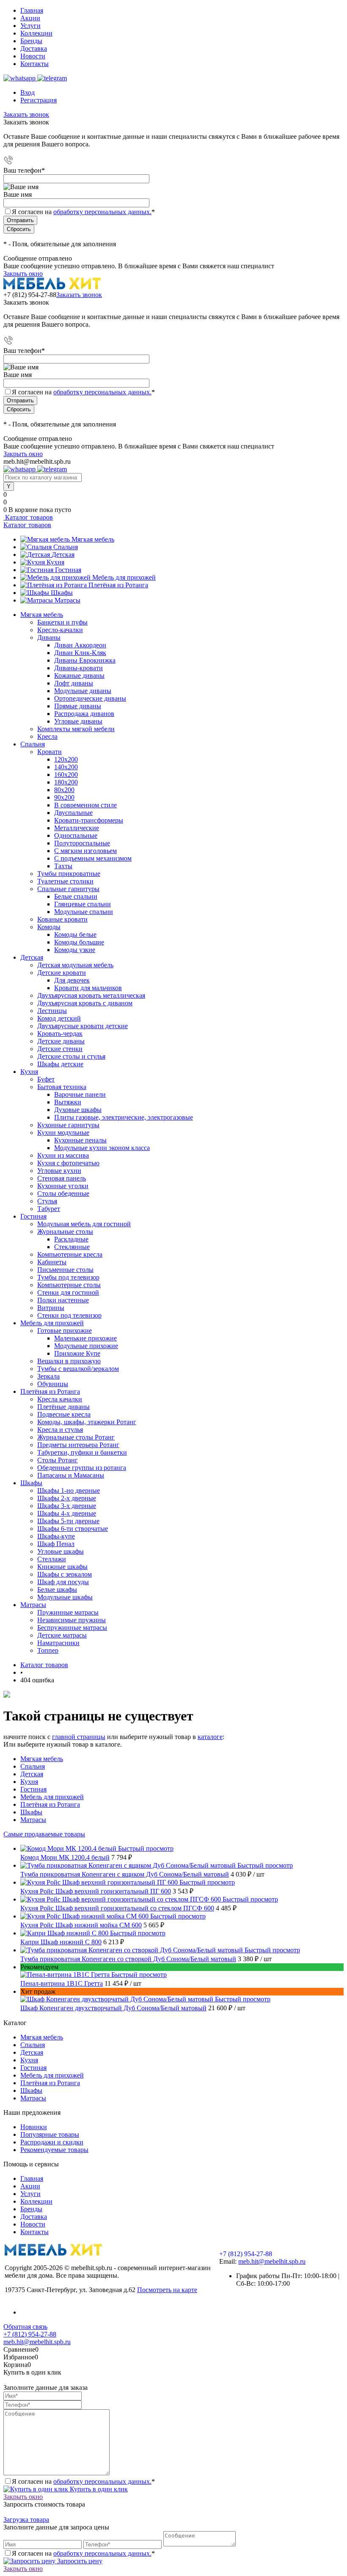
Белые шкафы (57, 1589)
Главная (32, 10)
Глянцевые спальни (83, 904)
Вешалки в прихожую (69, 1361)
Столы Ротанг (58, 1460)
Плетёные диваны (63, 1407)
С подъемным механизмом (93, 858)
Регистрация (39, 100)
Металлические (77, 828)
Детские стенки (60, 1049)
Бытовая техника (62, 1087)
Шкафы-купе (56, 1536)
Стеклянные (72, 1247)
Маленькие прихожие (85, 1338)
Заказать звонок (26, 114)
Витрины (51, 1308)
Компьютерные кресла (70, 1254)
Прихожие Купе (77, 1353)
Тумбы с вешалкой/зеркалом (78, 1369)
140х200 (66, 767)
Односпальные (76, 835)
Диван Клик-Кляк (80, 653)
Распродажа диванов (84, 714)
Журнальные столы (65, 1232)
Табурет (49, 1209)
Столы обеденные (63, 1193)
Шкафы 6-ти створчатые (73, 1529)
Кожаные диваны (79, 676)
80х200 (64, 790)
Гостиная (68, 570)
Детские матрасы (62, 1635)
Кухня (55, 562)
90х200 (64, 797)
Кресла (47, 736)
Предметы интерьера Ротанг (78, 1445)
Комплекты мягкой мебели (76, 729)
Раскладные (71, 1239)
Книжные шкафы (62, 1567)
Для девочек (72, 980)
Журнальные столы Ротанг (76, 1437)
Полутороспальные (82, 843)
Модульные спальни (84, 912)
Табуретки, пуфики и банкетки (82, 1452)
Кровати (50, 752)
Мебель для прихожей (124, 577)
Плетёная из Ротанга (118, 585)
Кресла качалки (60, 1399)
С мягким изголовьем (85, 851)
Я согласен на (83, 212)
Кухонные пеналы (80, 1140)
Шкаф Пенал (56, 1544)
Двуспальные (73, 813)
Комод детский (59, 1018)
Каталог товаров (28, 517)
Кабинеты (52, 1262)
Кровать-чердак (60, 1033)
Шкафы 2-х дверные (67, 1498)
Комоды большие (79, 942)
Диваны (49, 637)
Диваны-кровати (78, 668)
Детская (63, 555)
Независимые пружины (72, 1620)
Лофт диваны (74, 683)
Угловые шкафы (61, 1551)
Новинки (34, 2127)
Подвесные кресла (64, 1414)
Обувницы (53, 1384)
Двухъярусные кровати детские (83, 1026)
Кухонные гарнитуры (68, 1125)
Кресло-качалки (60, 630)
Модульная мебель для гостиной (84, 1224)
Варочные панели (80, 1094)
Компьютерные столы (69, 1285)
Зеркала (48, 1376)
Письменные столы (65, 1270)
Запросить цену (79, 2561)
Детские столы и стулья (71, 1056)
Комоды (49, 927)
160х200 (66, 775)
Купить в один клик (98, 2489)
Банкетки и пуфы (62, 622)
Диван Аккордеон (80, 645)
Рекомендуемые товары (54, 2150)
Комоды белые (75, 934)
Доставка (34, 48)
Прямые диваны (78, 706)
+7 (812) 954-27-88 (30, 295)
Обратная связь (25, 2327)
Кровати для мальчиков (88, 988)
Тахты (63, 866)
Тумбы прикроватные (69, 874)
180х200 (66, 782)
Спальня (66, 547)
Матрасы (67, 600)
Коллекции (36, 33)
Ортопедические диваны (90, 698)
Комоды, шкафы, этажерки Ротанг (87, 1422)
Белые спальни (76, 896)
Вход (28, 92)
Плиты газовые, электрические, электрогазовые (124, 1117)
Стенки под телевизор (69, 1315)
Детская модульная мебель (75, 965)
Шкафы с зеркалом (65, 1574)
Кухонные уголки (63, 1186)
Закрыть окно (23, 274)
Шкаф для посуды (63, 1582)
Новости (33, 56)
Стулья (47, 1201)
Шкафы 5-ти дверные (68, 1521)
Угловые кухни (59, 1171)
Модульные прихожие (86, 1346)
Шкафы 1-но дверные (69, 1490)
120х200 (66, 759)
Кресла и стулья (60, 1430)
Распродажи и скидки (52, 2142)
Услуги (30, 26)
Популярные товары (50, 2134)
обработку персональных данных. (102, 212)
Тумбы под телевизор (68, 1277)
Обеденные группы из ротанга (82, 1468)
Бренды (31, 41)
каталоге (210, 1737)
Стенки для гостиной (68, 1292)
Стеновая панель (62, 1178)
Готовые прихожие (65, 1331)
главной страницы (79, 1737)
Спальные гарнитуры (68, 889)
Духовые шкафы (78, 1110)
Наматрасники (58, 1643)
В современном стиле (85, 805)
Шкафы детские (60, 1064)
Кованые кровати (62, 919)
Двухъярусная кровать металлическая (91, 995)
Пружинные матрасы (68, 1612)
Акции (30, 18)
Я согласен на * (83, 2481)
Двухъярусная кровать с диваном (85, 1003)
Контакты (34, 64)
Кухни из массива (63, 1155)
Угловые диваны (78, 721)
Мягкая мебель (93, 539)
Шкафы (62, 593)
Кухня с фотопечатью (68, 1163)
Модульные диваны (83, 691)
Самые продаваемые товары (44, 1834)
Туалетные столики (65, 881)
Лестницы (52, 1011)
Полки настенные (63, 1300)
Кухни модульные (63, 1133)
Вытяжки (68, 1102)
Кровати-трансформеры (89, 820)
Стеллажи (52, 1559)
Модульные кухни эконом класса (102, 1148)
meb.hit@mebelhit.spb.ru (272, 2261)
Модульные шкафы (65, 1597)
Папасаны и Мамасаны (71, 1475)
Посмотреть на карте (167, 2290)
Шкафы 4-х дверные (67, 1513)
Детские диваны (61, 1041)
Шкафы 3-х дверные (67, 1506)
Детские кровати (62, 973)
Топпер (48, 1650)
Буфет (46, 1079)
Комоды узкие (75, 950)
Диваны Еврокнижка (85, 660)
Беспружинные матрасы (72, 1628)
